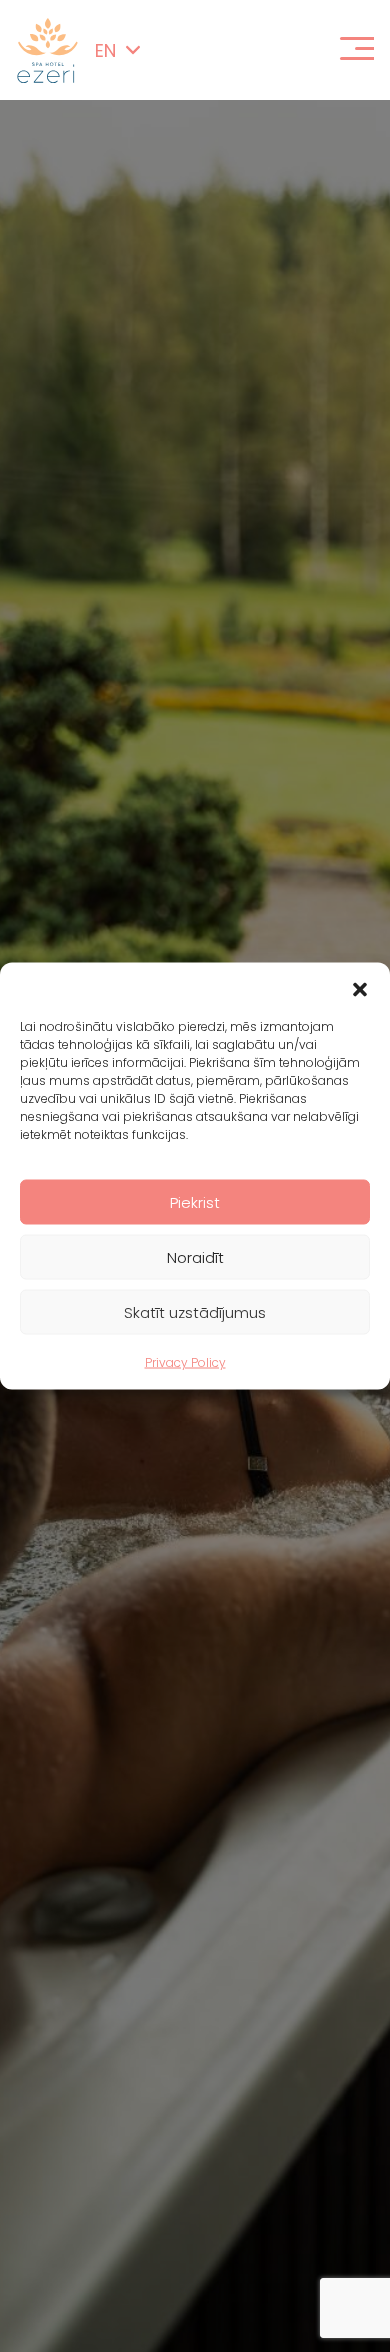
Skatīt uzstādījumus (195, 1311)
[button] (360, 988)
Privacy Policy (185, 1362)
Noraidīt (195, 1256)
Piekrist (195, 1201)
